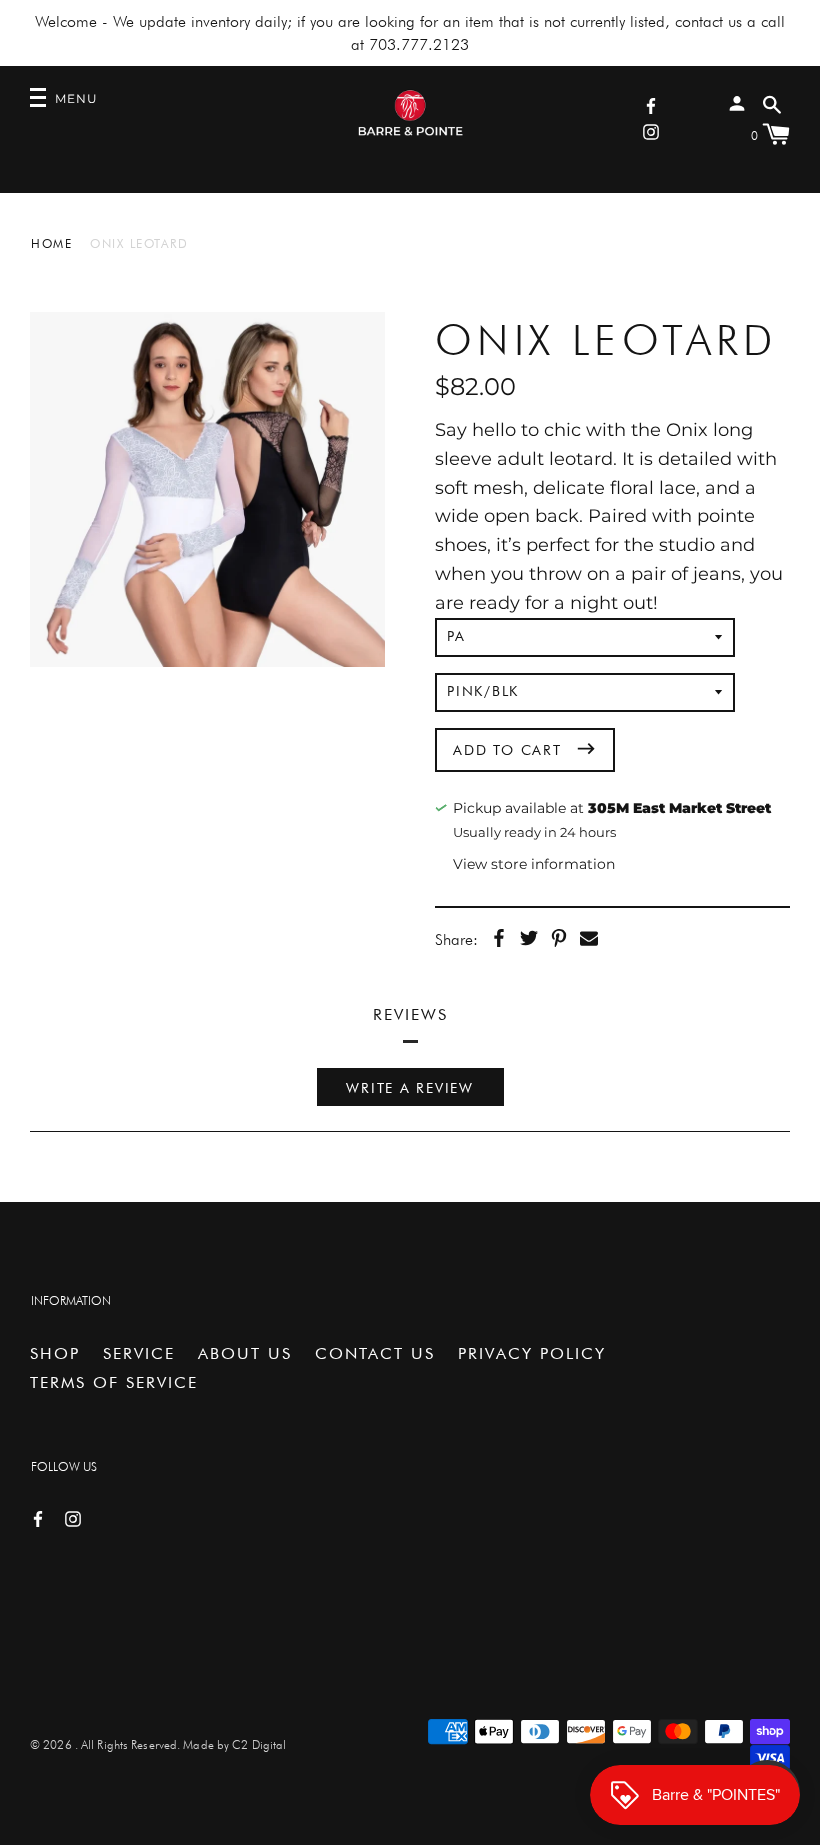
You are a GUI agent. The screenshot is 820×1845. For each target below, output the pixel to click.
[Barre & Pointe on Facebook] (651, 104)
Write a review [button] (410, 1088)
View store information (534, 864)
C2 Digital (259, 1744)
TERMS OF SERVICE (114, 1382)
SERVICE (139, 1353)
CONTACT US (375, 1353)
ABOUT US (245, 1353)
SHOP (55, 1353)
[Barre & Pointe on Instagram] (651, 130)
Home (51, 243)
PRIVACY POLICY (532, 1353)
